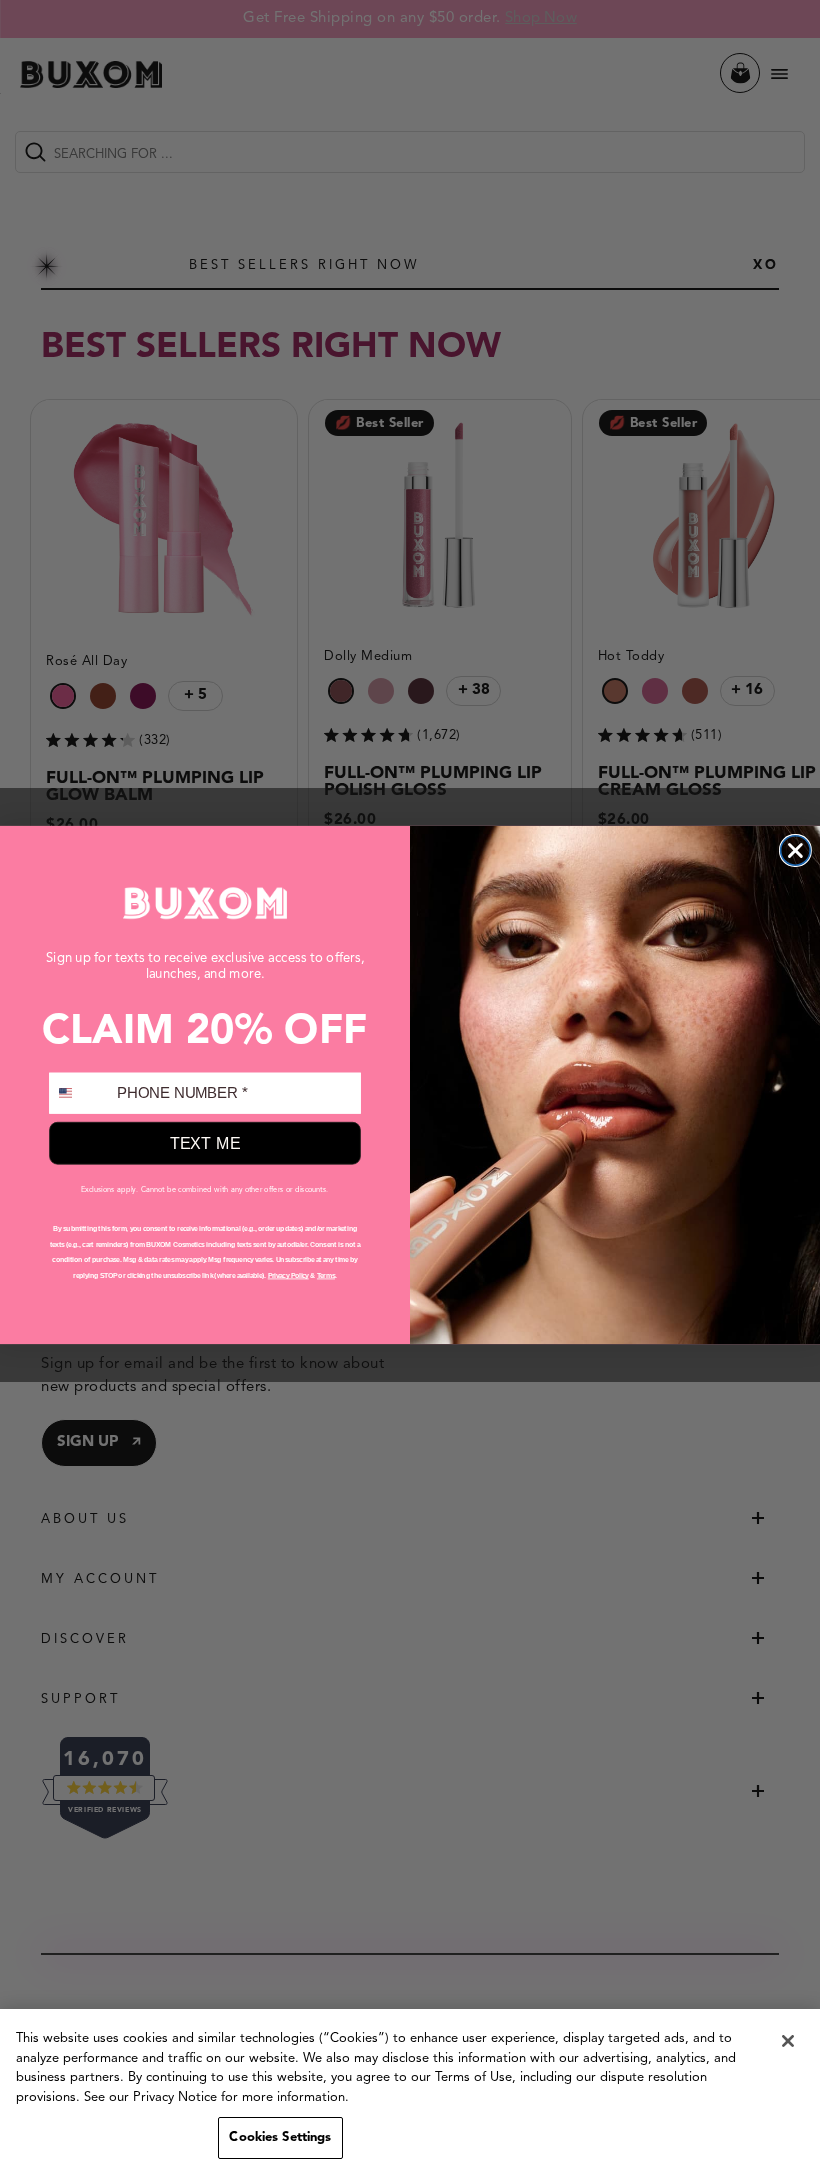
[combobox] (79, 1092)
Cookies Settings (280, 2137)
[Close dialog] (796, 850)
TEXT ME (205, 1143)
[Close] (788, 2041)
